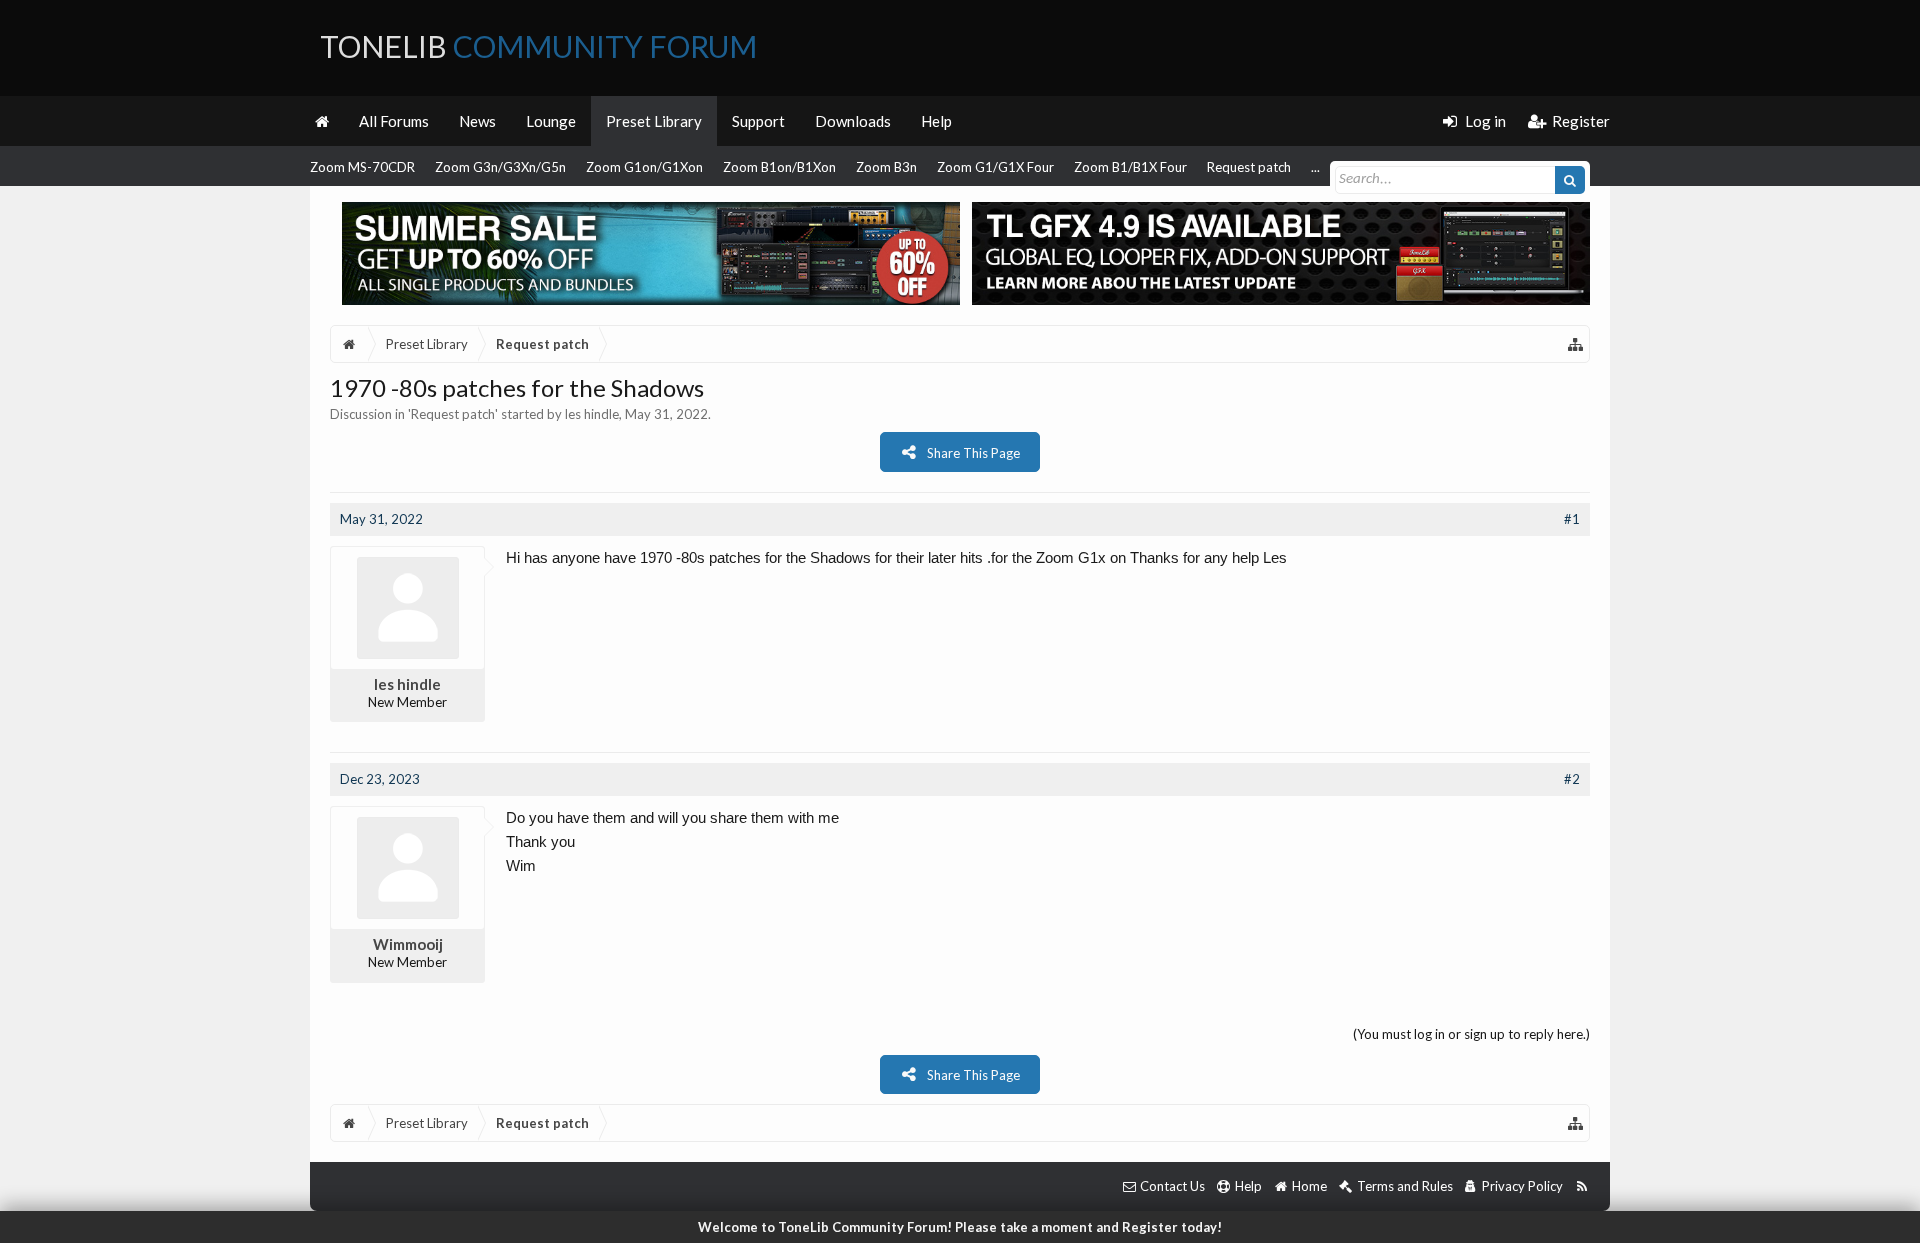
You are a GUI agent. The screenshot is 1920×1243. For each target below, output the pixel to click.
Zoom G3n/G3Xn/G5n (500, 167)
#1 (1572, 519)
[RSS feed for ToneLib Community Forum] (1581, 1186)
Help (936, 121)
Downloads (853, 121)
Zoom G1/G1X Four (995, 167)
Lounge (551, 121)
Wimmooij (408, 944)
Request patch (1249, 167)
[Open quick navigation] (1576, 344)
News (477, 121)
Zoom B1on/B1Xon (779, 167)
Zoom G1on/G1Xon (644, 167)
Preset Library (654, 121)
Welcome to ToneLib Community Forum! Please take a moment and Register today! (960, 1227)
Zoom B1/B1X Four (1130, 167)
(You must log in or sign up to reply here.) (1471, 1034)
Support (758, 121)
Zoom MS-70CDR (362, 167)
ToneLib (538, 46)
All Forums (394, 121)
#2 (1572, 779)
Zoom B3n (886, 167)
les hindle (592, 414)
